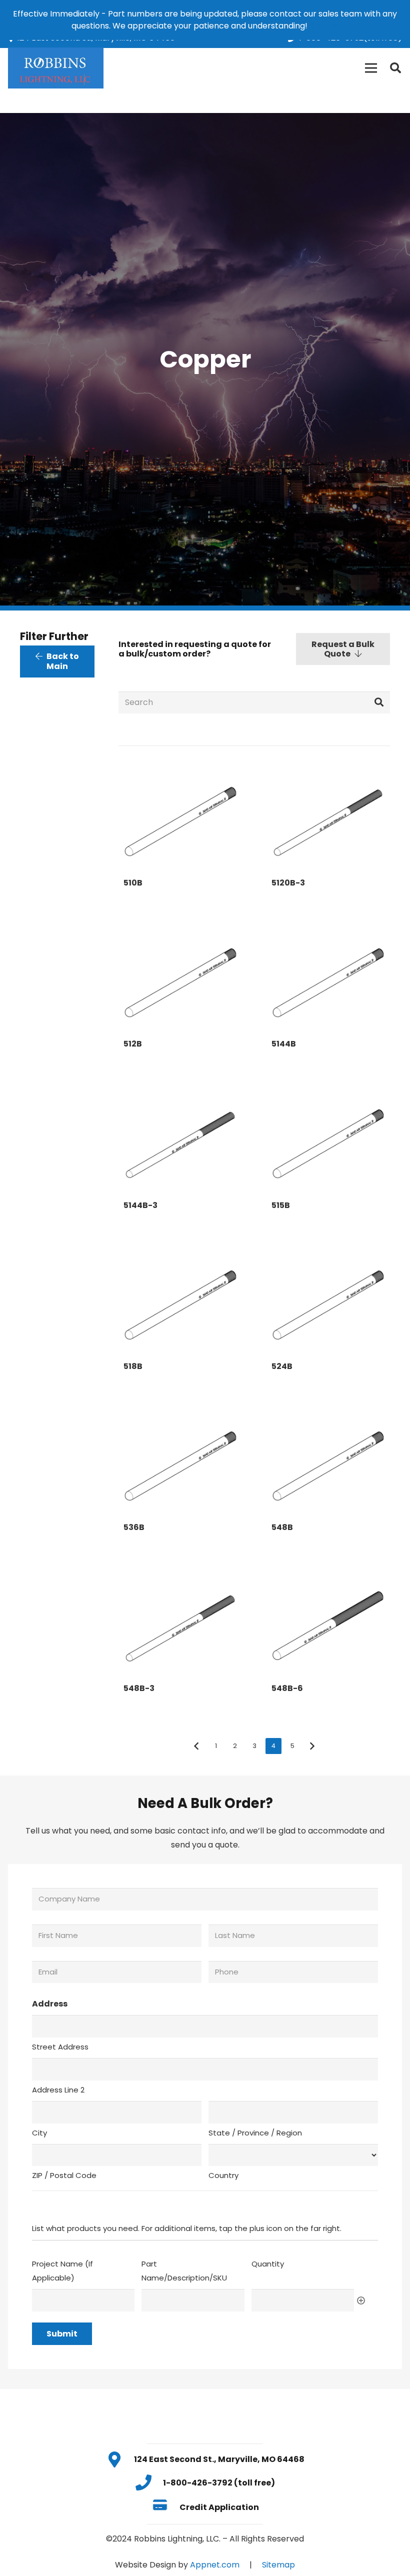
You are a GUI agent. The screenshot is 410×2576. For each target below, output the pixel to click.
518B (133, 1366)
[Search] (395, 68)
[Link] (56, 68)
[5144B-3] (180, 1138)
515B (281, 1205)
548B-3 (139, 1688)
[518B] (180, 1299)
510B (133, 883)
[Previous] (196, 1746)
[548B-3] (180, 1621)
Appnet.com (215, 2565)
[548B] (328, 1460)
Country (223, 2175)
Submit (62, 2334)
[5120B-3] (328, 815)
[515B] (328, 1138)
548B (282, 1527)
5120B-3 (288, 883)
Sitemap (278, 2565)
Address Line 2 (58, 2090)
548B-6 (287, 1688)
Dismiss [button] (324, 26)
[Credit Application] (165, 2507)
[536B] (180, 1460)
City (39, 2133)
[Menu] (371, 68)
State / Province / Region (255, 2133)
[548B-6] (328, 1621)
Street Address (60, 2047)
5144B (284, 1044)
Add (361, 2300)
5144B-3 (140, 1205)
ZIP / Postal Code (64, 2175)
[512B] (180, 977)
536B (134, 1527)
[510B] (180, 815)
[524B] (328, 1299)
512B (133, 1044)
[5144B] (328, 977)
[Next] (312, 1746)
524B (282, 1366)
